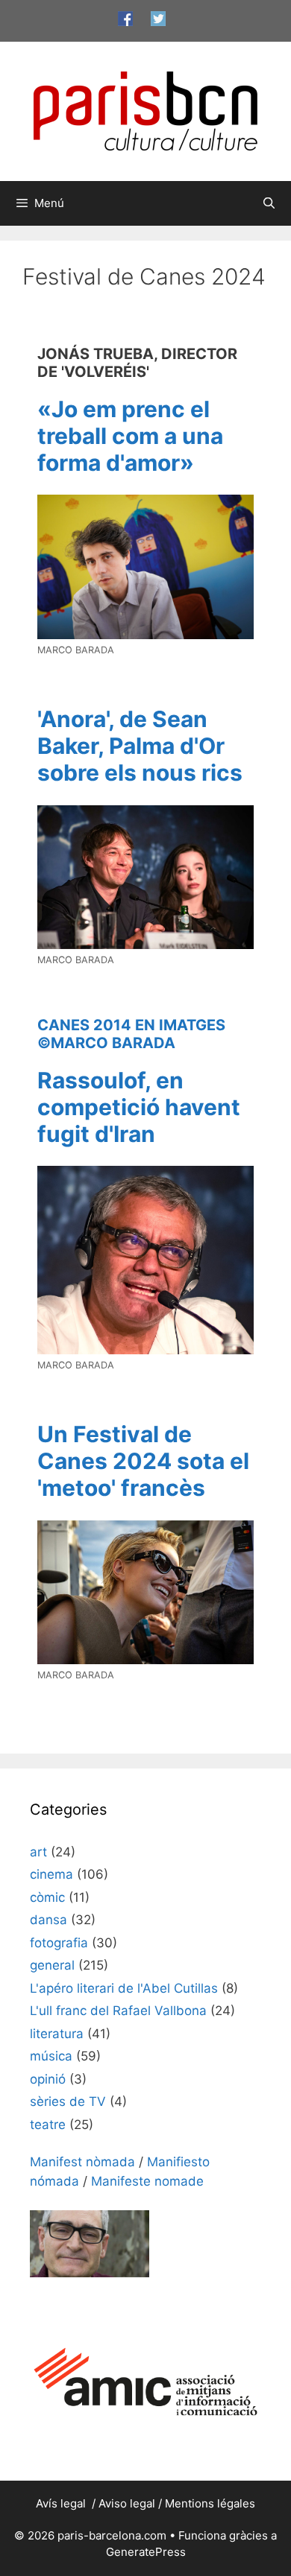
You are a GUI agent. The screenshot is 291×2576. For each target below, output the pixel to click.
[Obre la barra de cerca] (269, 203)
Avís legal (62, 2503)
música (51, 2056)
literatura (57, 2034)
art (38, 1852)
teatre (48, 2125)
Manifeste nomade (147, 2181)
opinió (48, 2079)
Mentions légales (210, 2503)
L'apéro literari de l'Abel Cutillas (124, 1988)
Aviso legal (127, 2503)
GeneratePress (146, 2552)
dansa (48, 1920)
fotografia (59, 1943)
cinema (51, 1874)
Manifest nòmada (82, 2162)
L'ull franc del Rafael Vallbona (118, 2011)
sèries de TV (68, 2101)
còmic (47, 1897)
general (52, 1965)
